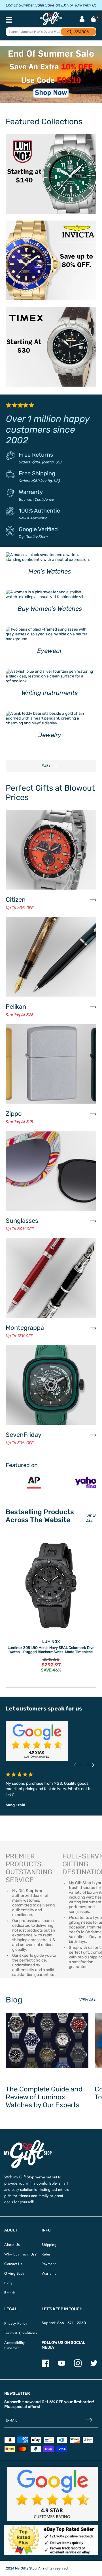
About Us (12, 2245)
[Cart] (93, 19)
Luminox (51, 1642)
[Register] (89, 2421)
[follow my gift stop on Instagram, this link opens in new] (78, 2366)
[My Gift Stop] (28, 2142)
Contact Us (13, 2264)
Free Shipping (37, 473)
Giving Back (14, 2273)
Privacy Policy (16, 2323)
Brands (10, 2293)
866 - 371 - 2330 (72, 2323)
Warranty (31, 492)
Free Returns (36, 455)
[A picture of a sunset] (51, 75)
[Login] (82, 20)
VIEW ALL (91, 1518)
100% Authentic (39, 511)
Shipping (49, 2245)
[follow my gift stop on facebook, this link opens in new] (45, 2366)
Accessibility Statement (15, 2345)
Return (47, 2254)
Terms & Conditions (21, 2333)
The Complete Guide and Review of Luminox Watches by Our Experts (44, 2097)
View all (88, 2000)
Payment (49, 2264)
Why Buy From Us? (20, 2254)
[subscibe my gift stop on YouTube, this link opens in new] (62, 2366)
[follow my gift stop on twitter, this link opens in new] (94, 2366)
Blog (8, 2283)
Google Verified (38, 529)
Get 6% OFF (52, 2402)
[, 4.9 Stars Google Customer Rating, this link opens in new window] (52, 2494)
